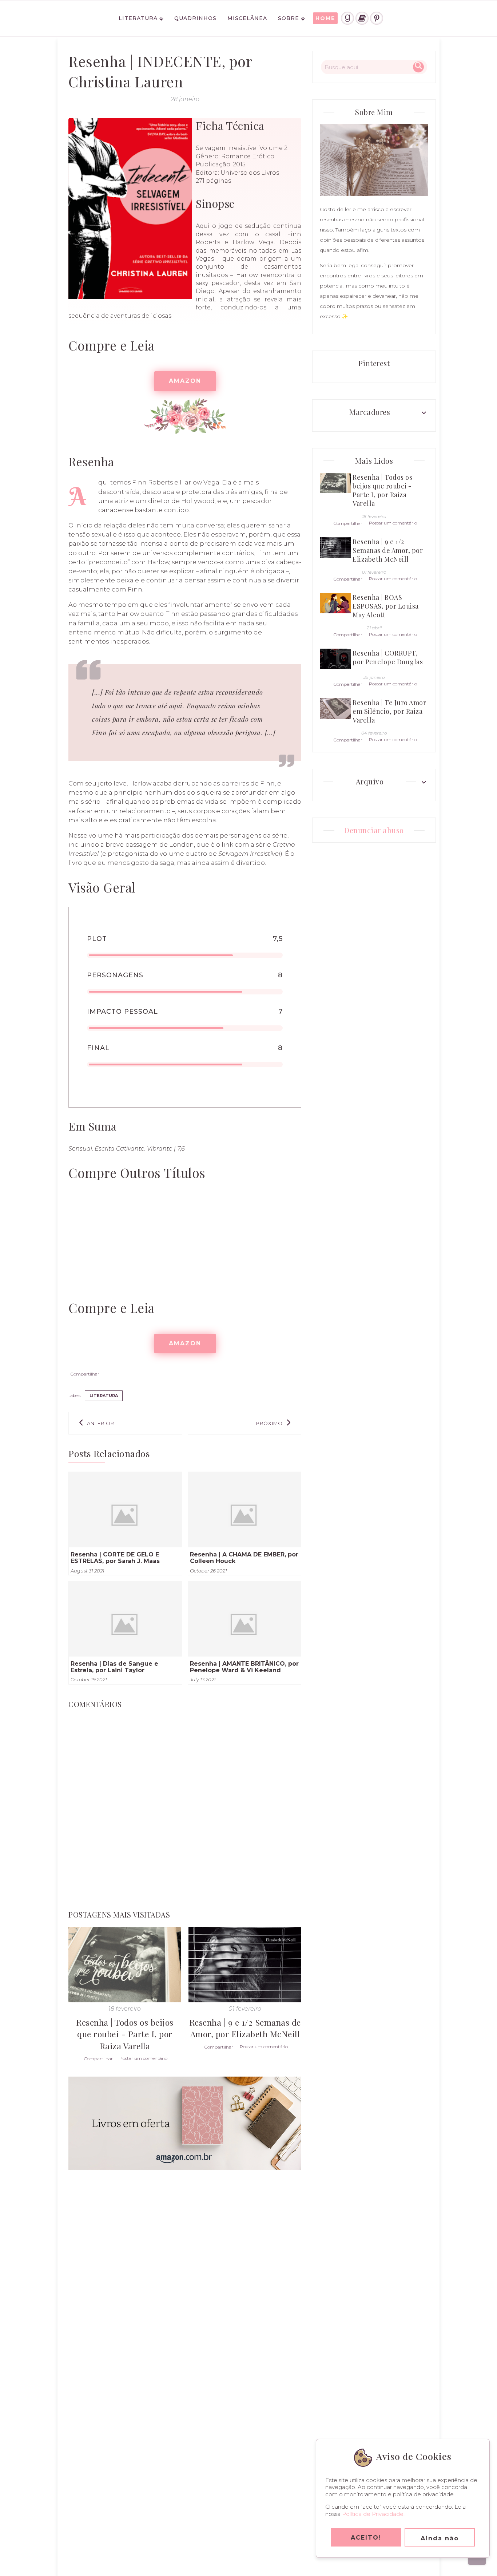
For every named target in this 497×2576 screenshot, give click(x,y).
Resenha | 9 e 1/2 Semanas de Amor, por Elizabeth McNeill (245, 2028)
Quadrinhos (195, 18)
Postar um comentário (143, 2058)
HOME (325, 18)
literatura (104, 1396)
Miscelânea (247, 18)
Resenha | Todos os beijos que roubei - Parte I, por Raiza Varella (125, 2034)
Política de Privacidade (373, 2514)
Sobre (289, 18)
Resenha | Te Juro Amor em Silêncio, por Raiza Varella (389, 711)
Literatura (138, 18)
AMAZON (185, 381)
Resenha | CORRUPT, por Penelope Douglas (388, 657)
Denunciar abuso (374, 830)
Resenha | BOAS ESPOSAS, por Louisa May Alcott (386, 606)
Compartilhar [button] (85, 1374)
